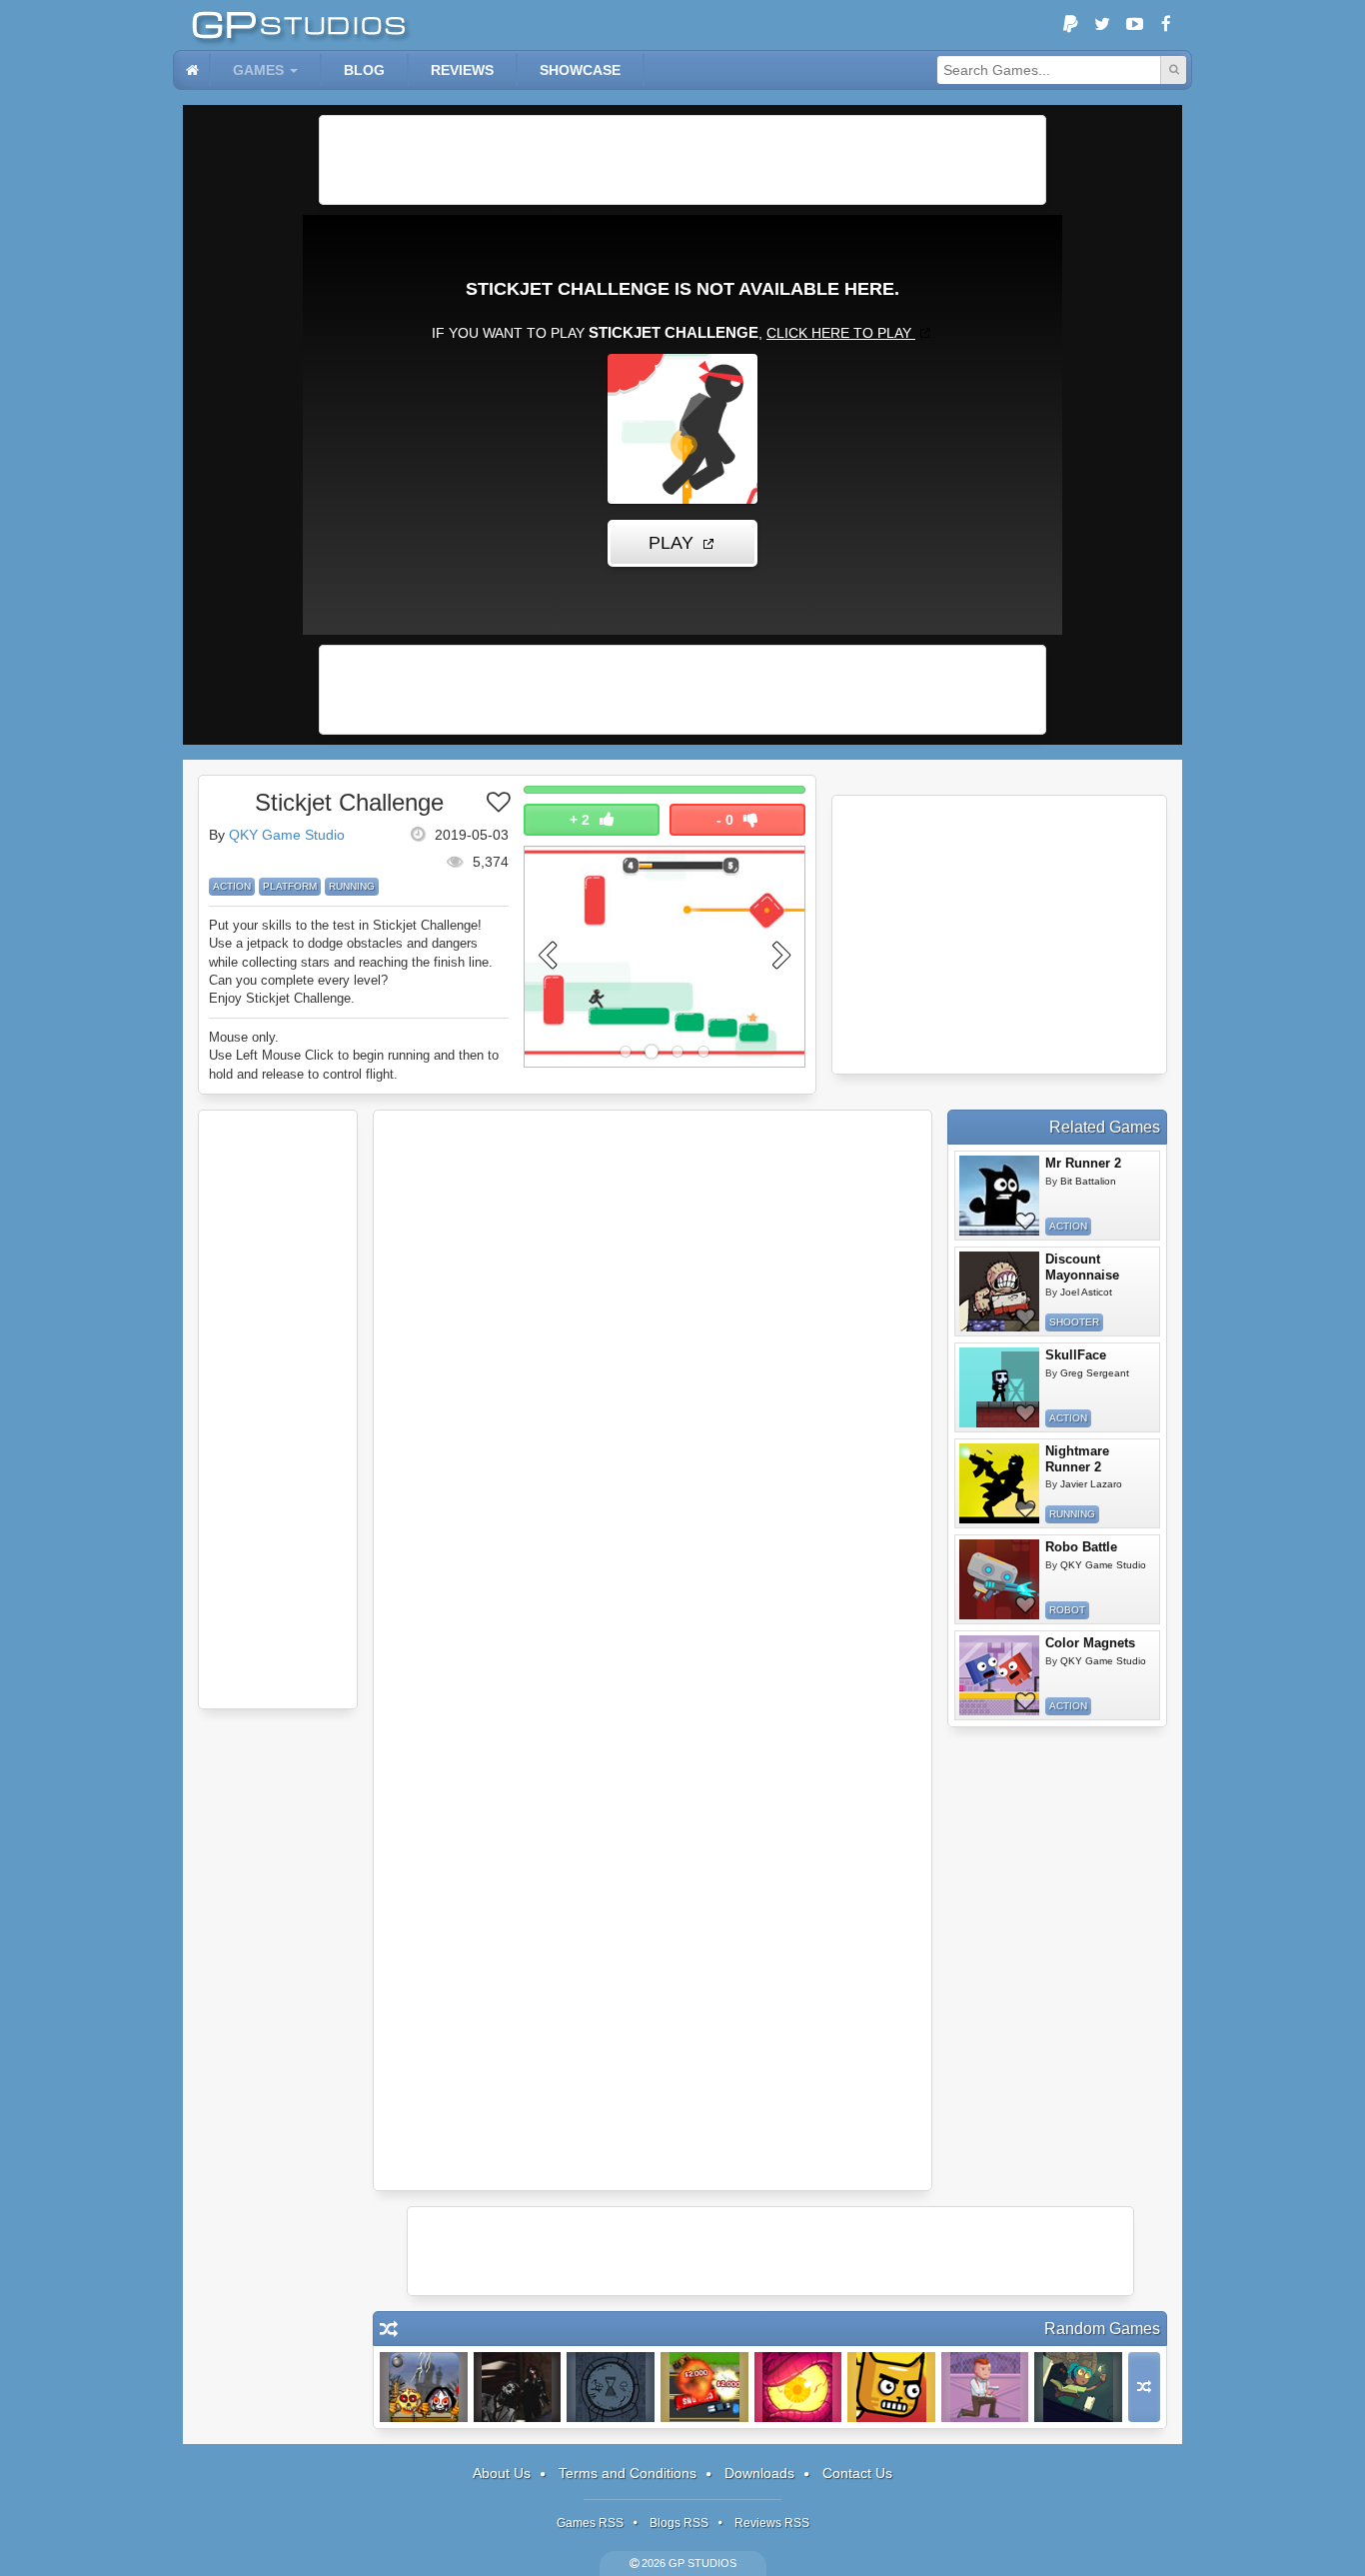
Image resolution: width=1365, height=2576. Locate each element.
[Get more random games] (1144, 2387)
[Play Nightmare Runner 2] (999, 1483)
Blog (364, 70)
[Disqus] (653, 1386)
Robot (1067, 1610)
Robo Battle (1081, 1547)
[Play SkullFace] (999, 1387)
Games (258, 70)
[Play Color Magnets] (999, 1675)
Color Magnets (1090, 1643)
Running (352, 886)
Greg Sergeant (1095, 1373)
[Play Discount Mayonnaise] (999, 1291)
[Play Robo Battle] (999, 1579)
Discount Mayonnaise (1082, 1267)
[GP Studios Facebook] (1166, 25)
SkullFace (1076, 1355)
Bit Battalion (1088, 1181)
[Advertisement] (682, 160)
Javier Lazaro (1091, 1484)
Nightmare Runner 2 (1077, 1459)
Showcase (580, 70)
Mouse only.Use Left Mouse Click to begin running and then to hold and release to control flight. (354, 1055)
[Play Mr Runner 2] (999, 1196)
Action (232, 886)
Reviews (462, 70)
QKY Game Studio (287, 835)
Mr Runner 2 (1083, 1163)
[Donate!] (1070, 25)
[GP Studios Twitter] (1102, 25)
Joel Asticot (1086, 1292)
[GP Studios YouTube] (1134, 25)
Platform (290, 886)
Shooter (1074, 1322)
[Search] (1173, 70)
